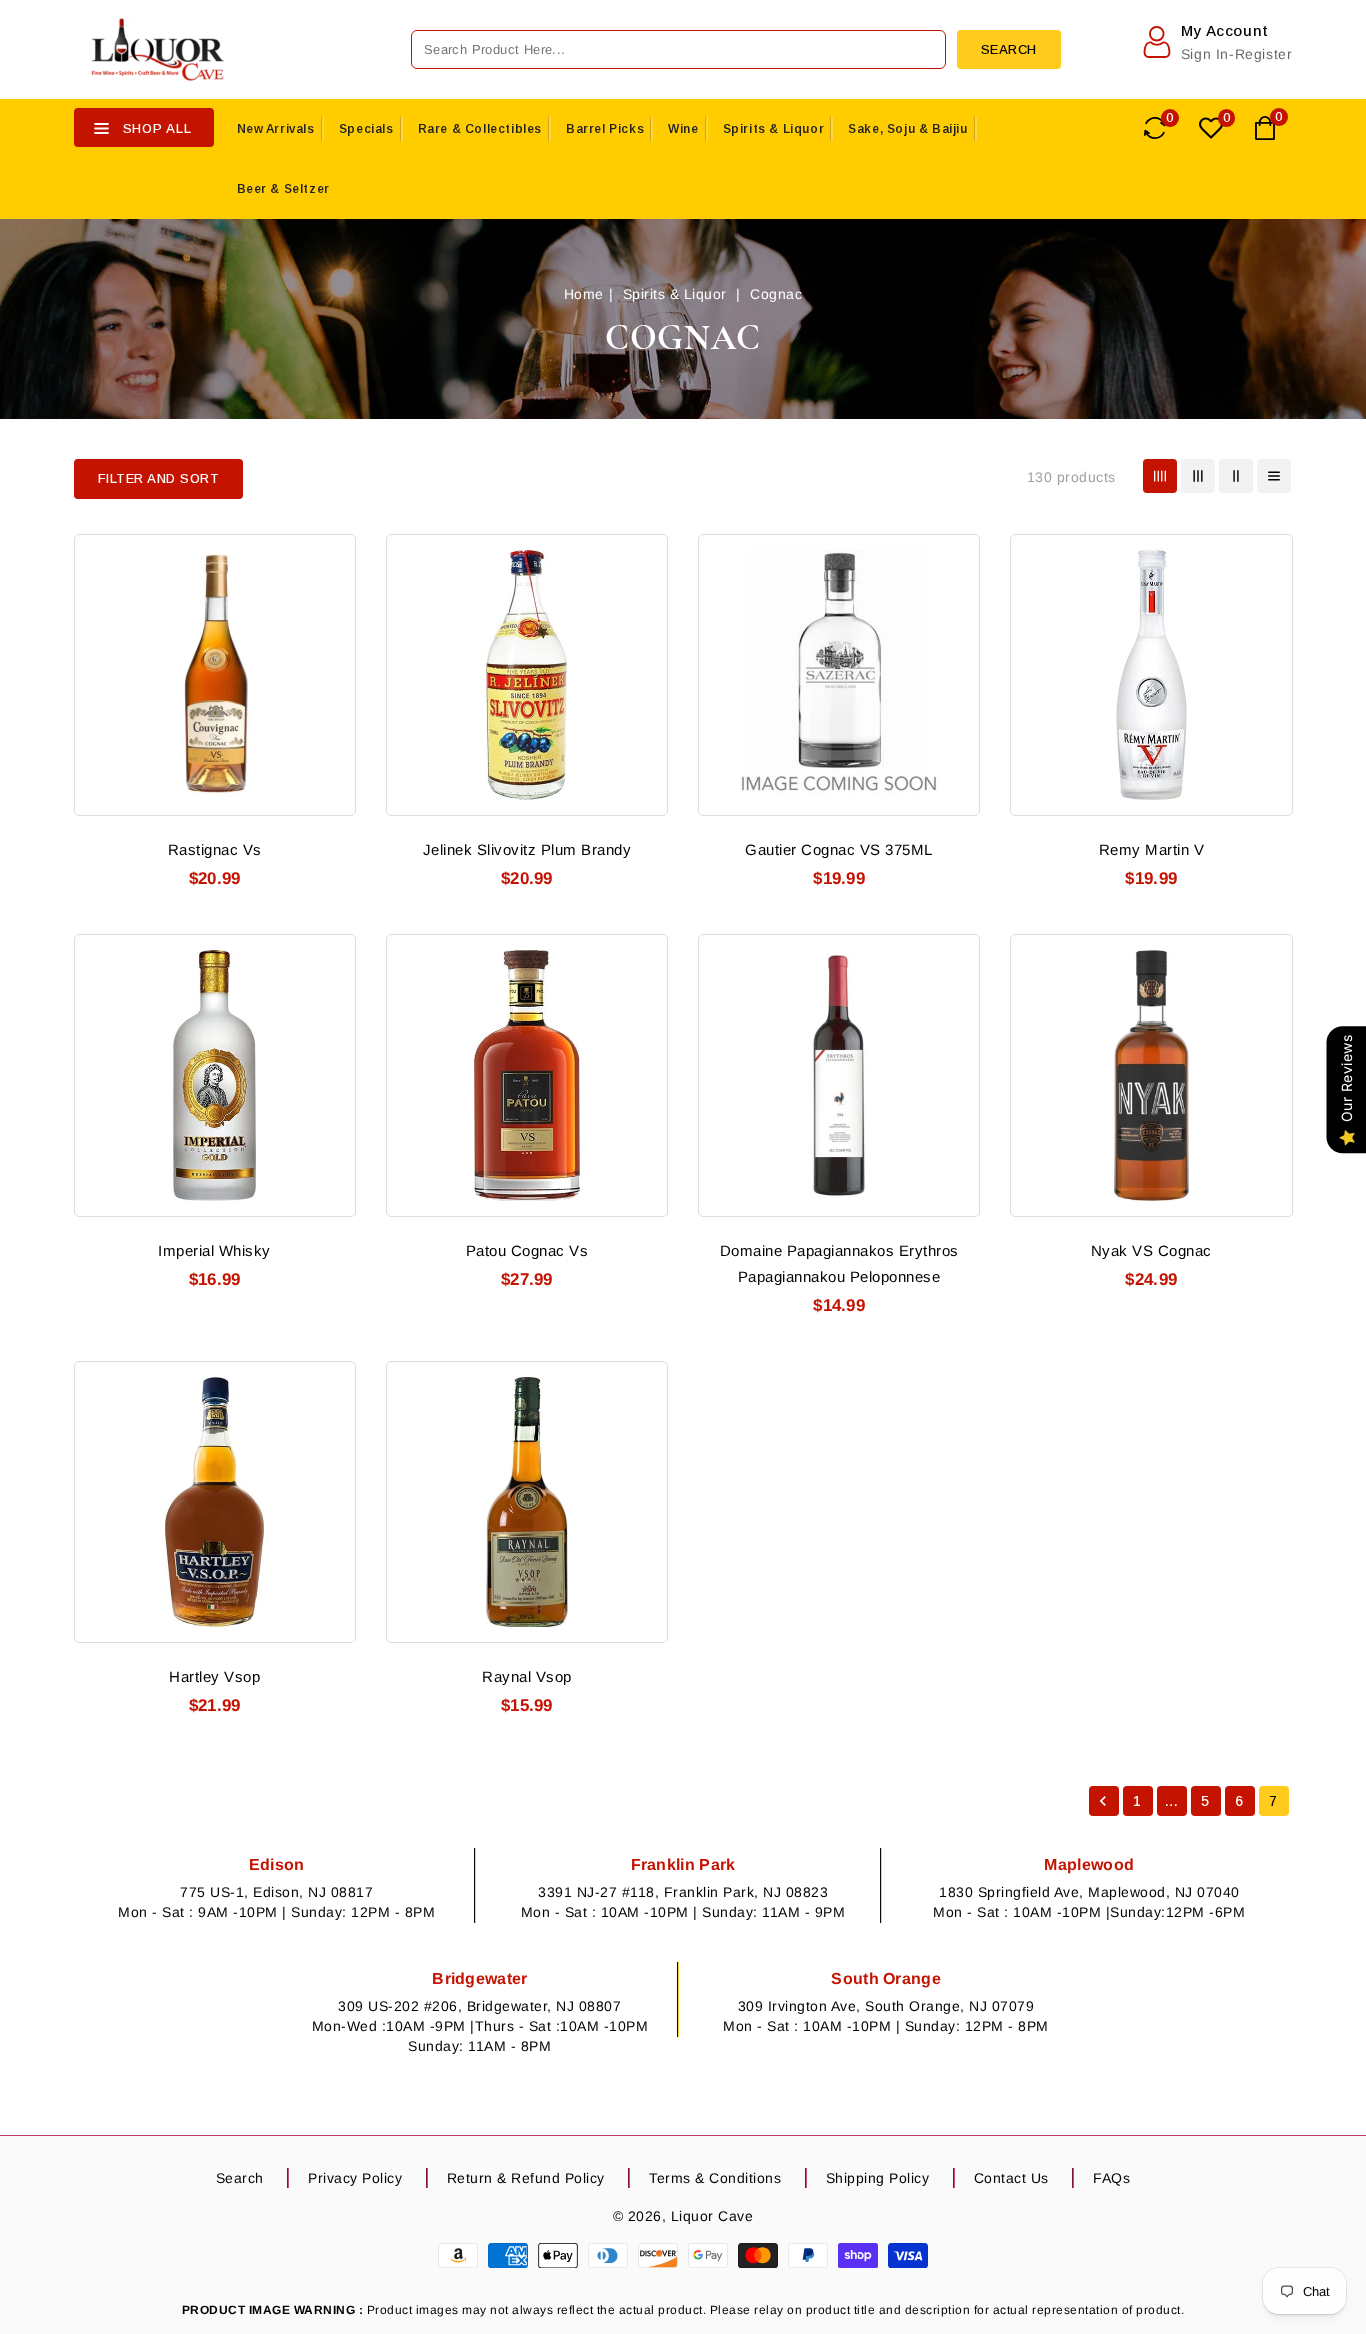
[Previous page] (1104, 1801)
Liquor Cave (712, 2216)
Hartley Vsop (214, 1676)
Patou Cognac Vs (527, 1250)
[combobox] (678, 49)
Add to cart (328, 670)
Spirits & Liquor (774, 129)
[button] (159, 479)
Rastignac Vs (215, 849)
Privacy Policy (355, 2178)
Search (240, 2178)
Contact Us (1011, 2178)
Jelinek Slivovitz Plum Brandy (527, 849)
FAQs (1111, 2178)
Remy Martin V (1152, 849)
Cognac (776, 294)
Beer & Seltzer (283, 189)
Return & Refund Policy (526, 2178)
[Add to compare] (328, 596)
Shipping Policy (878, 2178)
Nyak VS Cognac (1151, 1250)
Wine (683, 129)
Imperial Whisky (214, 1250)
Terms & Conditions (715, 2178)
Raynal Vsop (527, 1676)
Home (584, 294)
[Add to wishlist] (328, 559)
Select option (1265, 670)
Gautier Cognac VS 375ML (839, 849)
